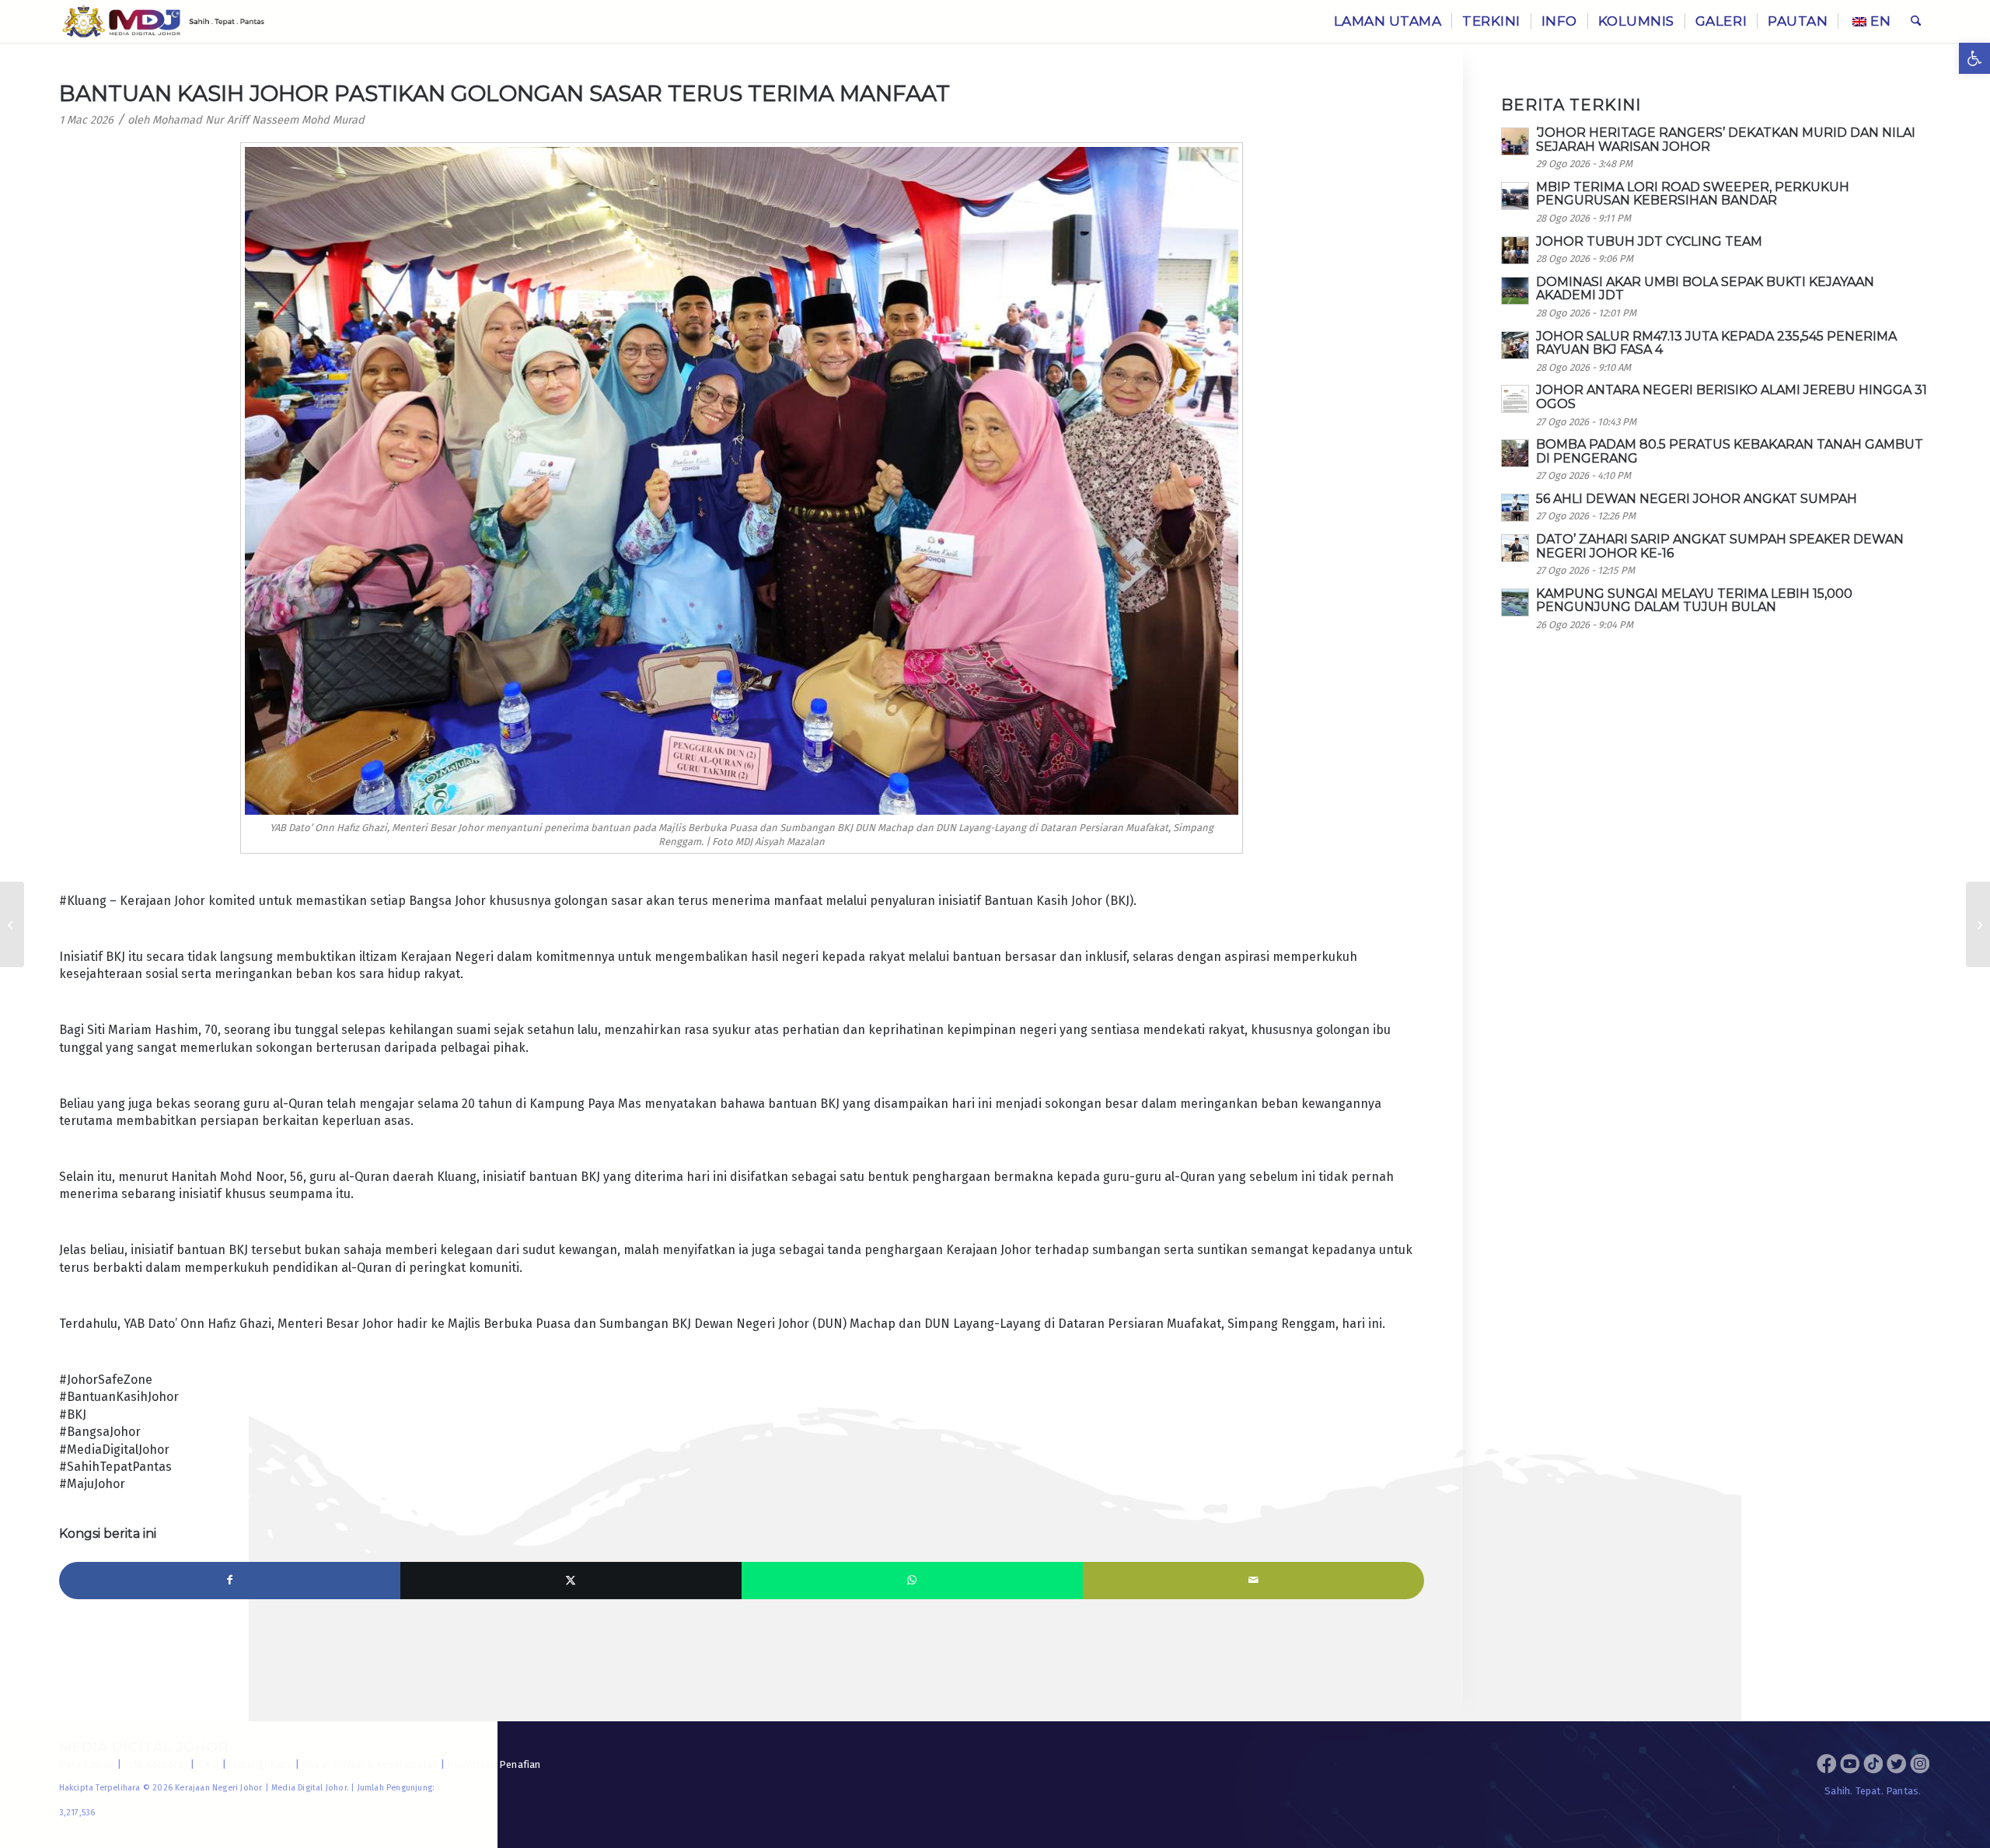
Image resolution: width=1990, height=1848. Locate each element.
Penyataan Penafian (494, 1764)
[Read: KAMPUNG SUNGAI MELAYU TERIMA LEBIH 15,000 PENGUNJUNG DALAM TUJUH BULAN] (1515, 603)
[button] (1974, 58)
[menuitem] (1388, 21)
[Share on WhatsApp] (912, 1581)
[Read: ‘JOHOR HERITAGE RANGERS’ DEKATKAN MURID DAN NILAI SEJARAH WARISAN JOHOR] (1515, 141)
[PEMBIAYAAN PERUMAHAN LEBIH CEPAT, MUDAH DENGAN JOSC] (1978, 924)
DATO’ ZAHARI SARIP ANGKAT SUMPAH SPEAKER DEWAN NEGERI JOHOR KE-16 (1720, 546)
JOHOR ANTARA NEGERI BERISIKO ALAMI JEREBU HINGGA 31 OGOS (1732, 397)
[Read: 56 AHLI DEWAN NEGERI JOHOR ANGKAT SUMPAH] (1515, 508)
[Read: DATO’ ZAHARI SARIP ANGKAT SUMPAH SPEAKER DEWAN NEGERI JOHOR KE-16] (1515, 548)
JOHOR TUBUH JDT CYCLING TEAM (1649, 241)
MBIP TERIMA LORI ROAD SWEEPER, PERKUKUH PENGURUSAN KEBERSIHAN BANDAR (1693, 194)
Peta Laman (87, 1764)
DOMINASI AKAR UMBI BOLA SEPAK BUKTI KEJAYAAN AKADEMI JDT (1705, 289)
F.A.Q (208, 1764)
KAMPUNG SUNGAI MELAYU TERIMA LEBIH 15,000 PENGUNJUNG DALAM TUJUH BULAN (1694, 601)
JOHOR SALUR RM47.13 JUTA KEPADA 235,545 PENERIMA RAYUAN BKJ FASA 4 (1716, 343)
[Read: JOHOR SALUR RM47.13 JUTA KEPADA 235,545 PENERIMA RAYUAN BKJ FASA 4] (1515, 345)
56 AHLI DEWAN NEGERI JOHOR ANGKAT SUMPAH (1697, 499)
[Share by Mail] (1253, 1581)
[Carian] (1916, 21)
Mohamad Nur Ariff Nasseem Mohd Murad (258, 120)
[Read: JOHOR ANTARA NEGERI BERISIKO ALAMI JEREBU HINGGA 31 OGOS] (1515, 399)
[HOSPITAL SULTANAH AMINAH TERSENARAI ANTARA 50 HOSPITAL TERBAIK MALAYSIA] (12, 924)
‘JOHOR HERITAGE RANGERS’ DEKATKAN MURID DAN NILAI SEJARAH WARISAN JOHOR (1726, 140)
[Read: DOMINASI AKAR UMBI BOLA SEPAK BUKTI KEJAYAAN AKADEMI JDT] (1515, 291)
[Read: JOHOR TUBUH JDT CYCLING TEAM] (1515, 250)
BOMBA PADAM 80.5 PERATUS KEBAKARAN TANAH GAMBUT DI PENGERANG (1730, 451)
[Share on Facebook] (230, 1581)
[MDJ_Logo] (164, 21)
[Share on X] (571, 1581)
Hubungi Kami (260, 1764)
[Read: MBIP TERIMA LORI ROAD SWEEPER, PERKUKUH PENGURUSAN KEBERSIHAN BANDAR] (1515, 196)
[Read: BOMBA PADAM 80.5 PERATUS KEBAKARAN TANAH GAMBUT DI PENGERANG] (1515, 453)
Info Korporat (156, 1764)
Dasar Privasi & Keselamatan (370, 1764)
